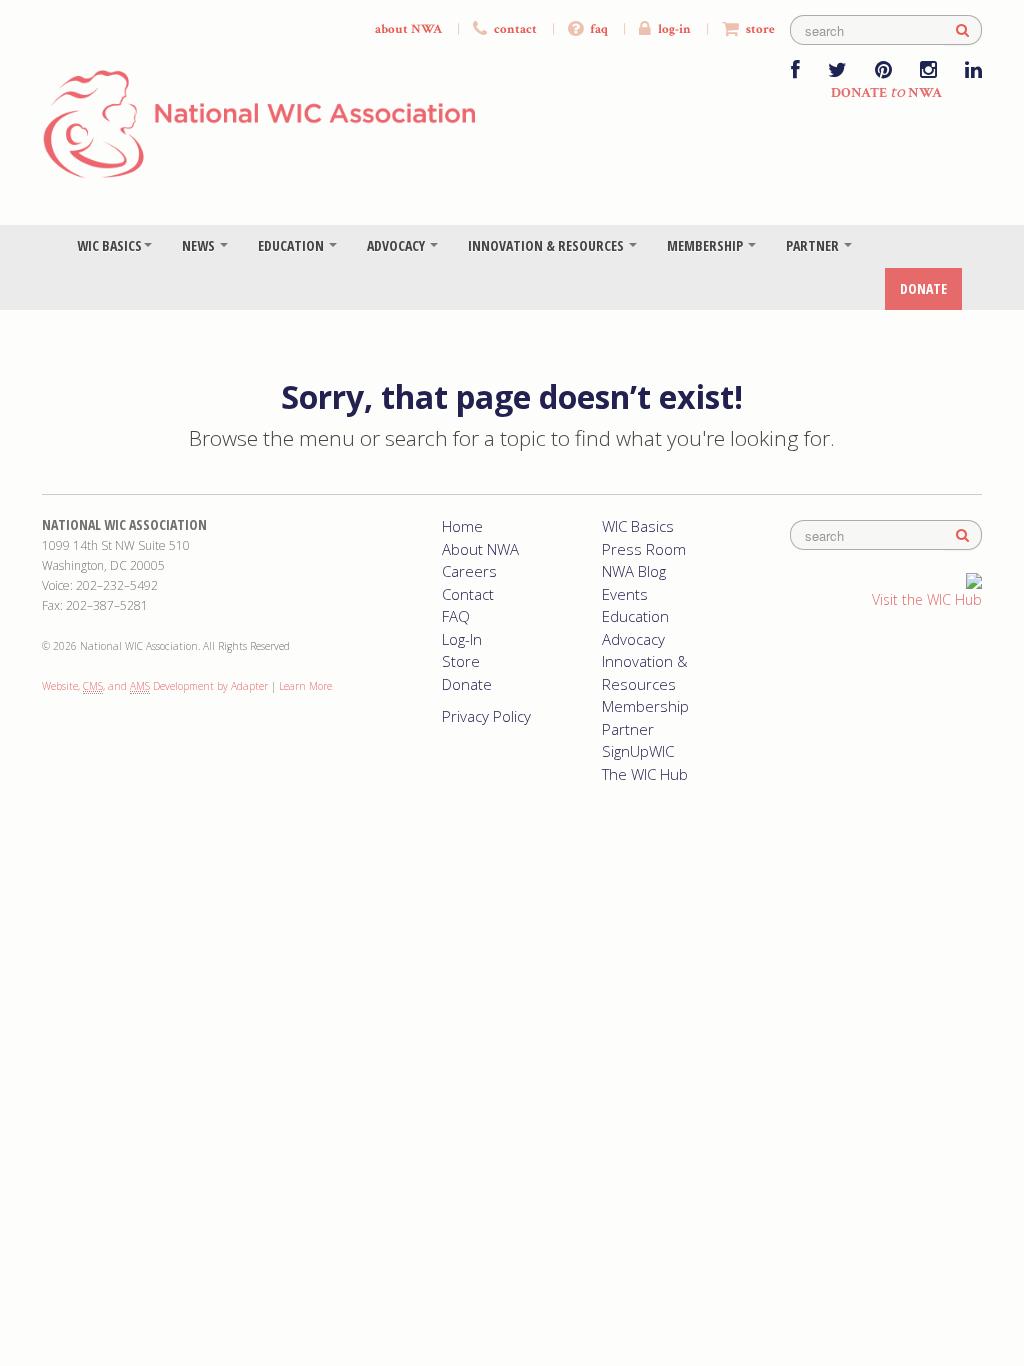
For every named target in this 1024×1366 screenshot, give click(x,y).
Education (292, 245)
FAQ (456, 616)
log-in (673, 29)
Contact (468, 594)
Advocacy (397, 245)
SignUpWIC (638, 751)
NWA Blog (634, 571)
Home (462, 526)
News (200, 245)
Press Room (644, 549)
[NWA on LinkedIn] (973, 71)
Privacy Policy (486, 716)
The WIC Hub (645, 774)
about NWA (408, 29)
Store (461, 661)
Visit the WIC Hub (927, 599)
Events (625, 594)
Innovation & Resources (547, 245)
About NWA (480, 549)
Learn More (305, 686)
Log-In (462, 639)
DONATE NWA (886, 93)
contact (514, 29)
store (759, 29)
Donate (923, 288)
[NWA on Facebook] (795, 71)
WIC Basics (109, 245)
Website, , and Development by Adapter (155, 686)
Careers (469, 571)
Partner (814, 245)
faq (597, 29)
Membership (706, 245)
